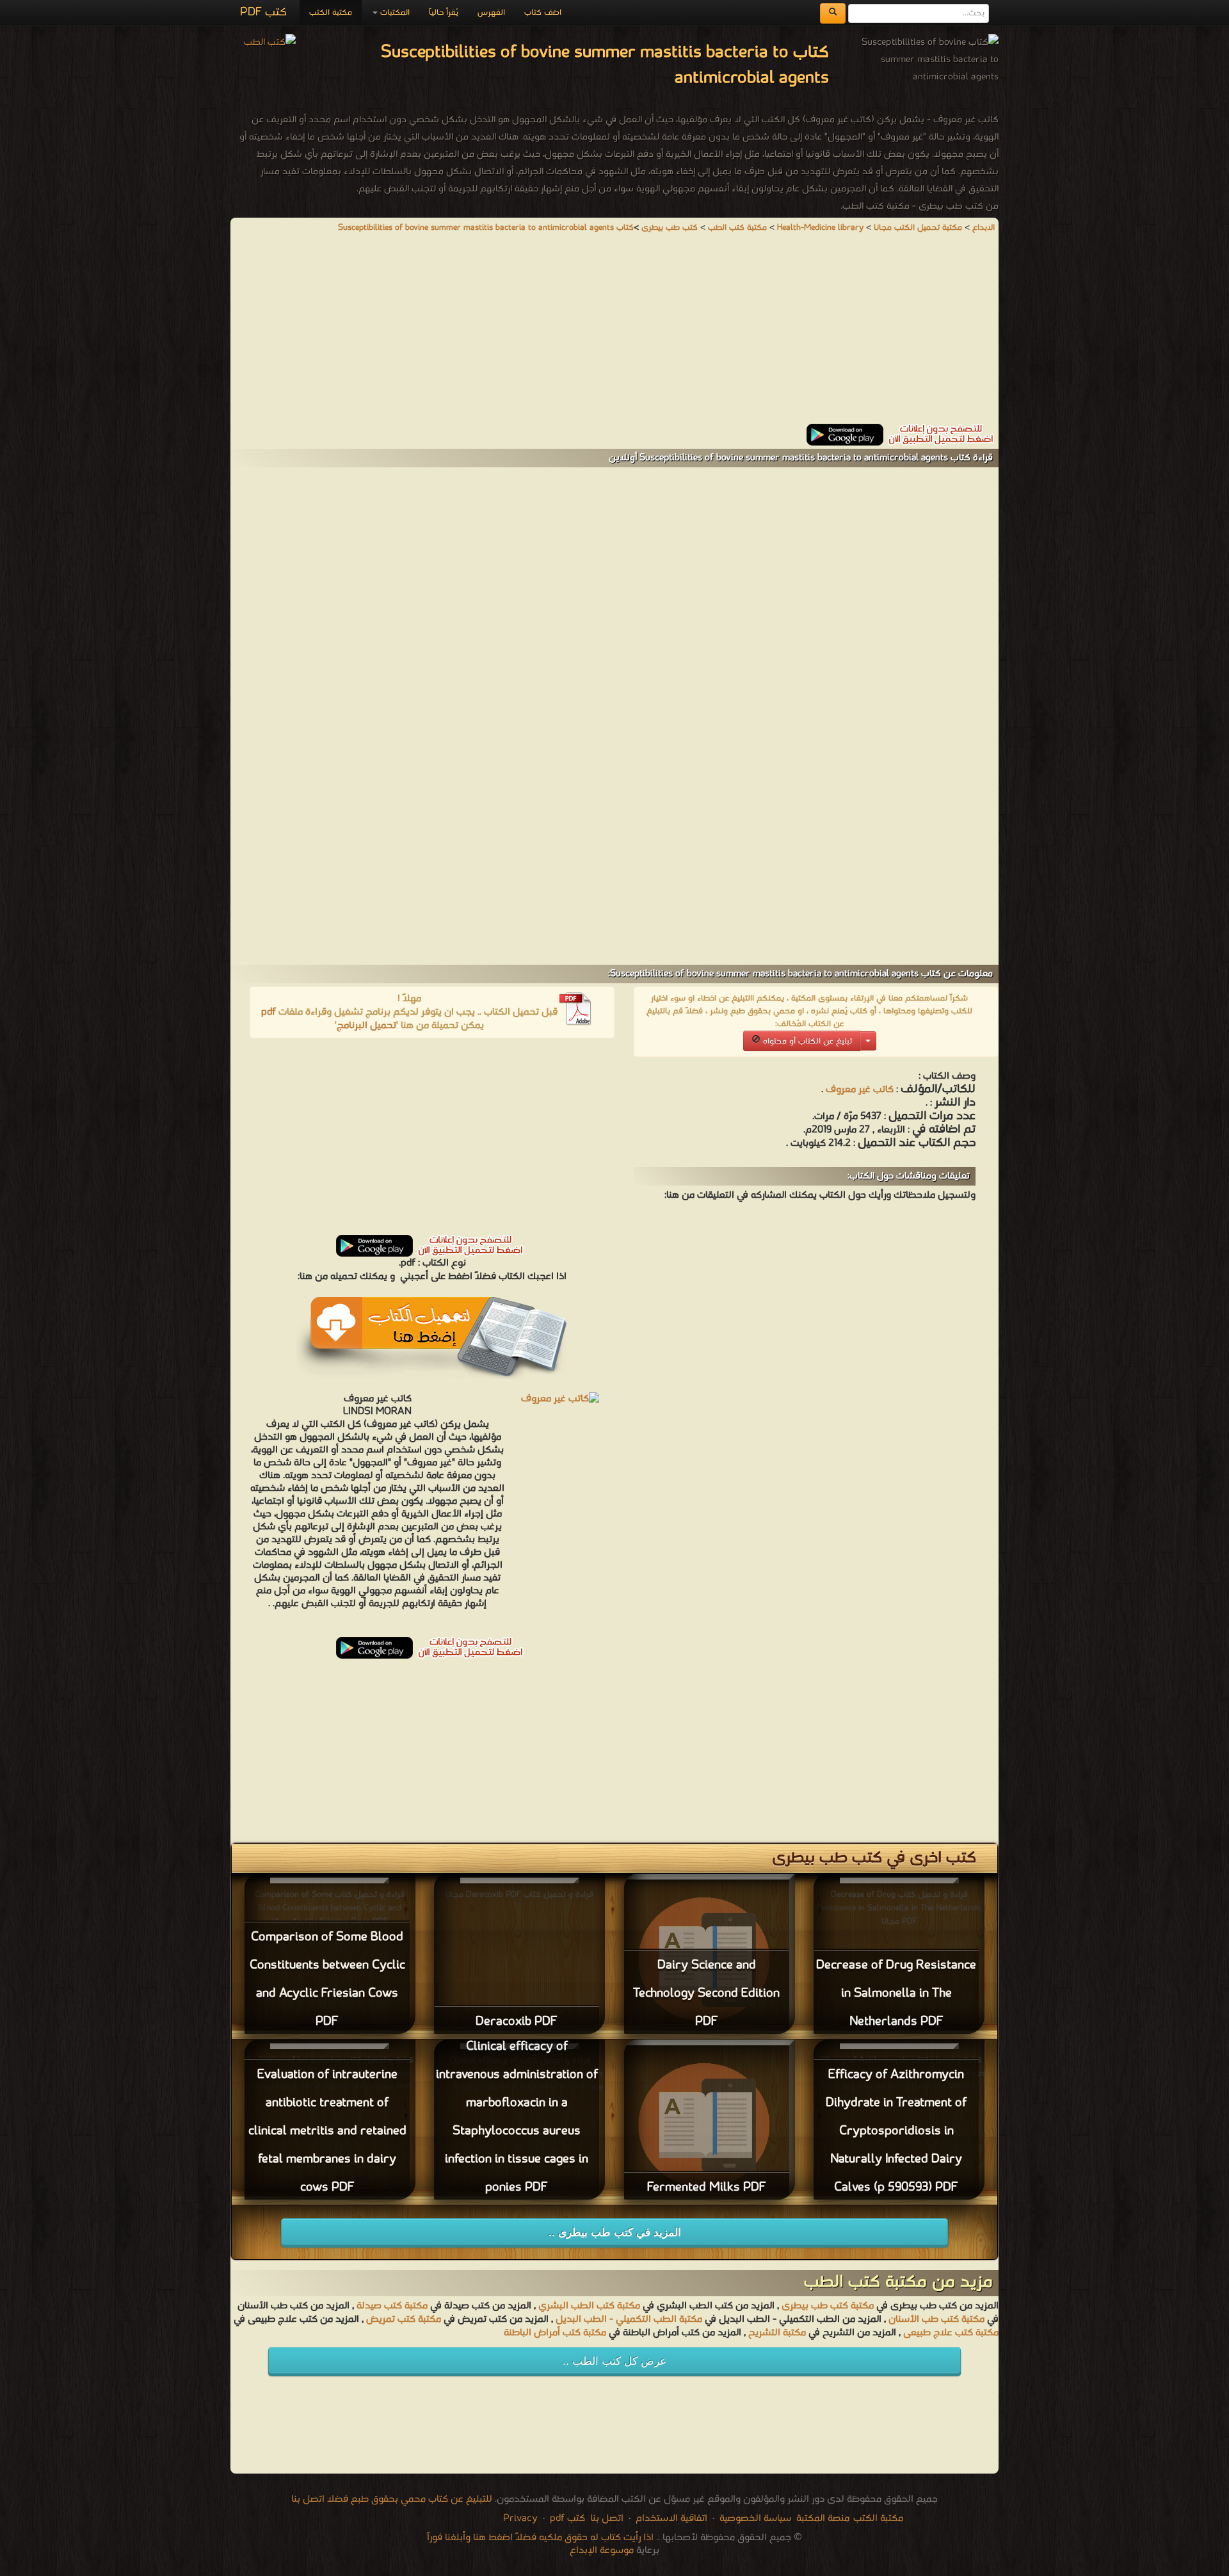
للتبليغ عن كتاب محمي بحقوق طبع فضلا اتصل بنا (392, 2499)
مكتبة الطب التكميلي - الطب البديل (629, 2319)
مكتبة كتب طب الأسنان (936, 2319)
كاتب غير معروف (860, 1090)
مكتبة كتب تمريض (404, 2319)
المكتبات (394, 12)
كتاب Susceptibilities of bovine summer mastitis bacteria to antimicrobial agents (486, 228)
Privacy (520, 2518)
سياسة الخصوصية (755, 2518)
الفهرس (491, 12)
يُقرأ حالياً (444, 12)
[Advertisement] (614, 334)
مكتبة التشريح (777, 2333)
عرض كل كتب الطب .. (614, 2361)
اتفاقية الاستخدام (670, 2518)
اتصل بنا (606, 2518)
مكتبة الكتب (331, 12)
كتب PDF (263, 12)
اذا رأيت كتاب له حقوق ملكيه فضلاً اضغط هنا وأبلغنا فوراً (540, 2538)
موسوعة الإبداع (602, 2550)
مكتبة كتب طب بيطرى (828, 2306)
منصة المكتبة (823, 2518)
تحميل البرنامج (366, 1026)
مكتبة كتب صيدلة (392, 2306)
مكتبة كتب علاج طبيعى (951, 2333)
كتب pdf (567, 2518)
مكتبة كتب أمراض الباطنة (555, 2333)
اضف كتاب (543, 12)
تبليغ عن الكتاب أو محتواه (806, 1041)
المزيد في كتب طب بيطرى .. (615, 2233)
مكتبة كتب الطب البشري (589, 2306)
